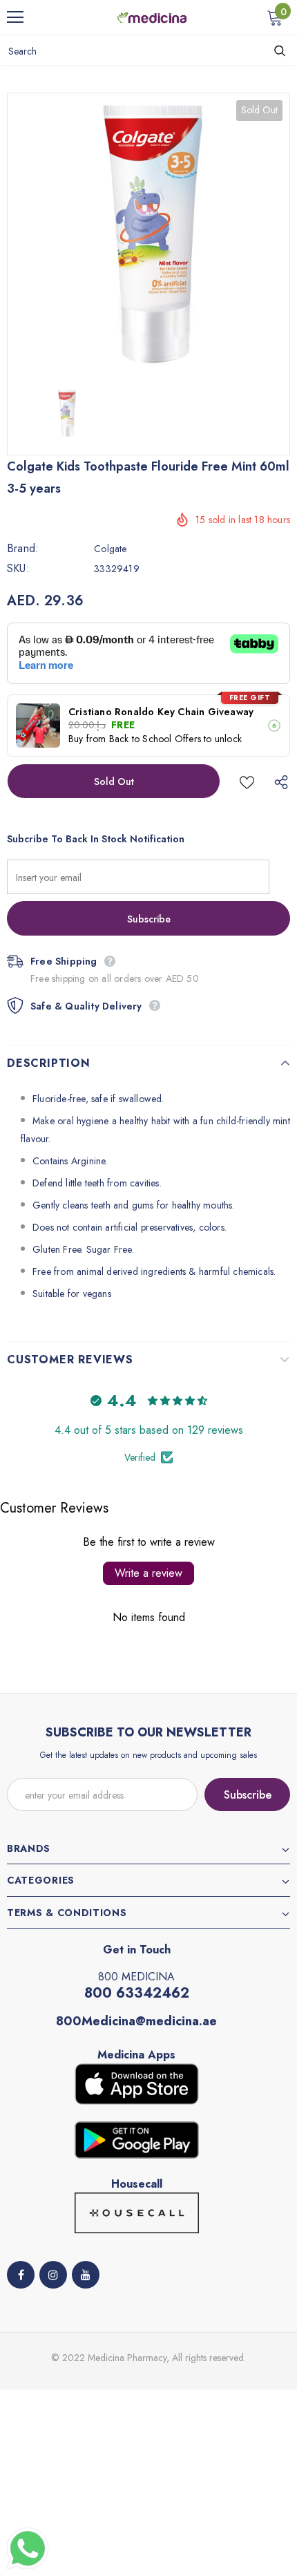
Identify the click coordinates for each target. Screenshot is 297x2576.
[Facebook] (21, 2275)
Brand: (23, 549)
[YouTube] (86, 2275)
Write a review (148, 1573)
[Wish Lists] (247, 781)
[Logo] (152, 17)
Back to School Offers (155, 739)
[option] (148, 234)
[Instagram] (53, 2275)
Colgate (110, 549)
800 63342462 (137, 1993)
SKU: (18, 569)
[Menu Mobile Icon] (15, 17)
